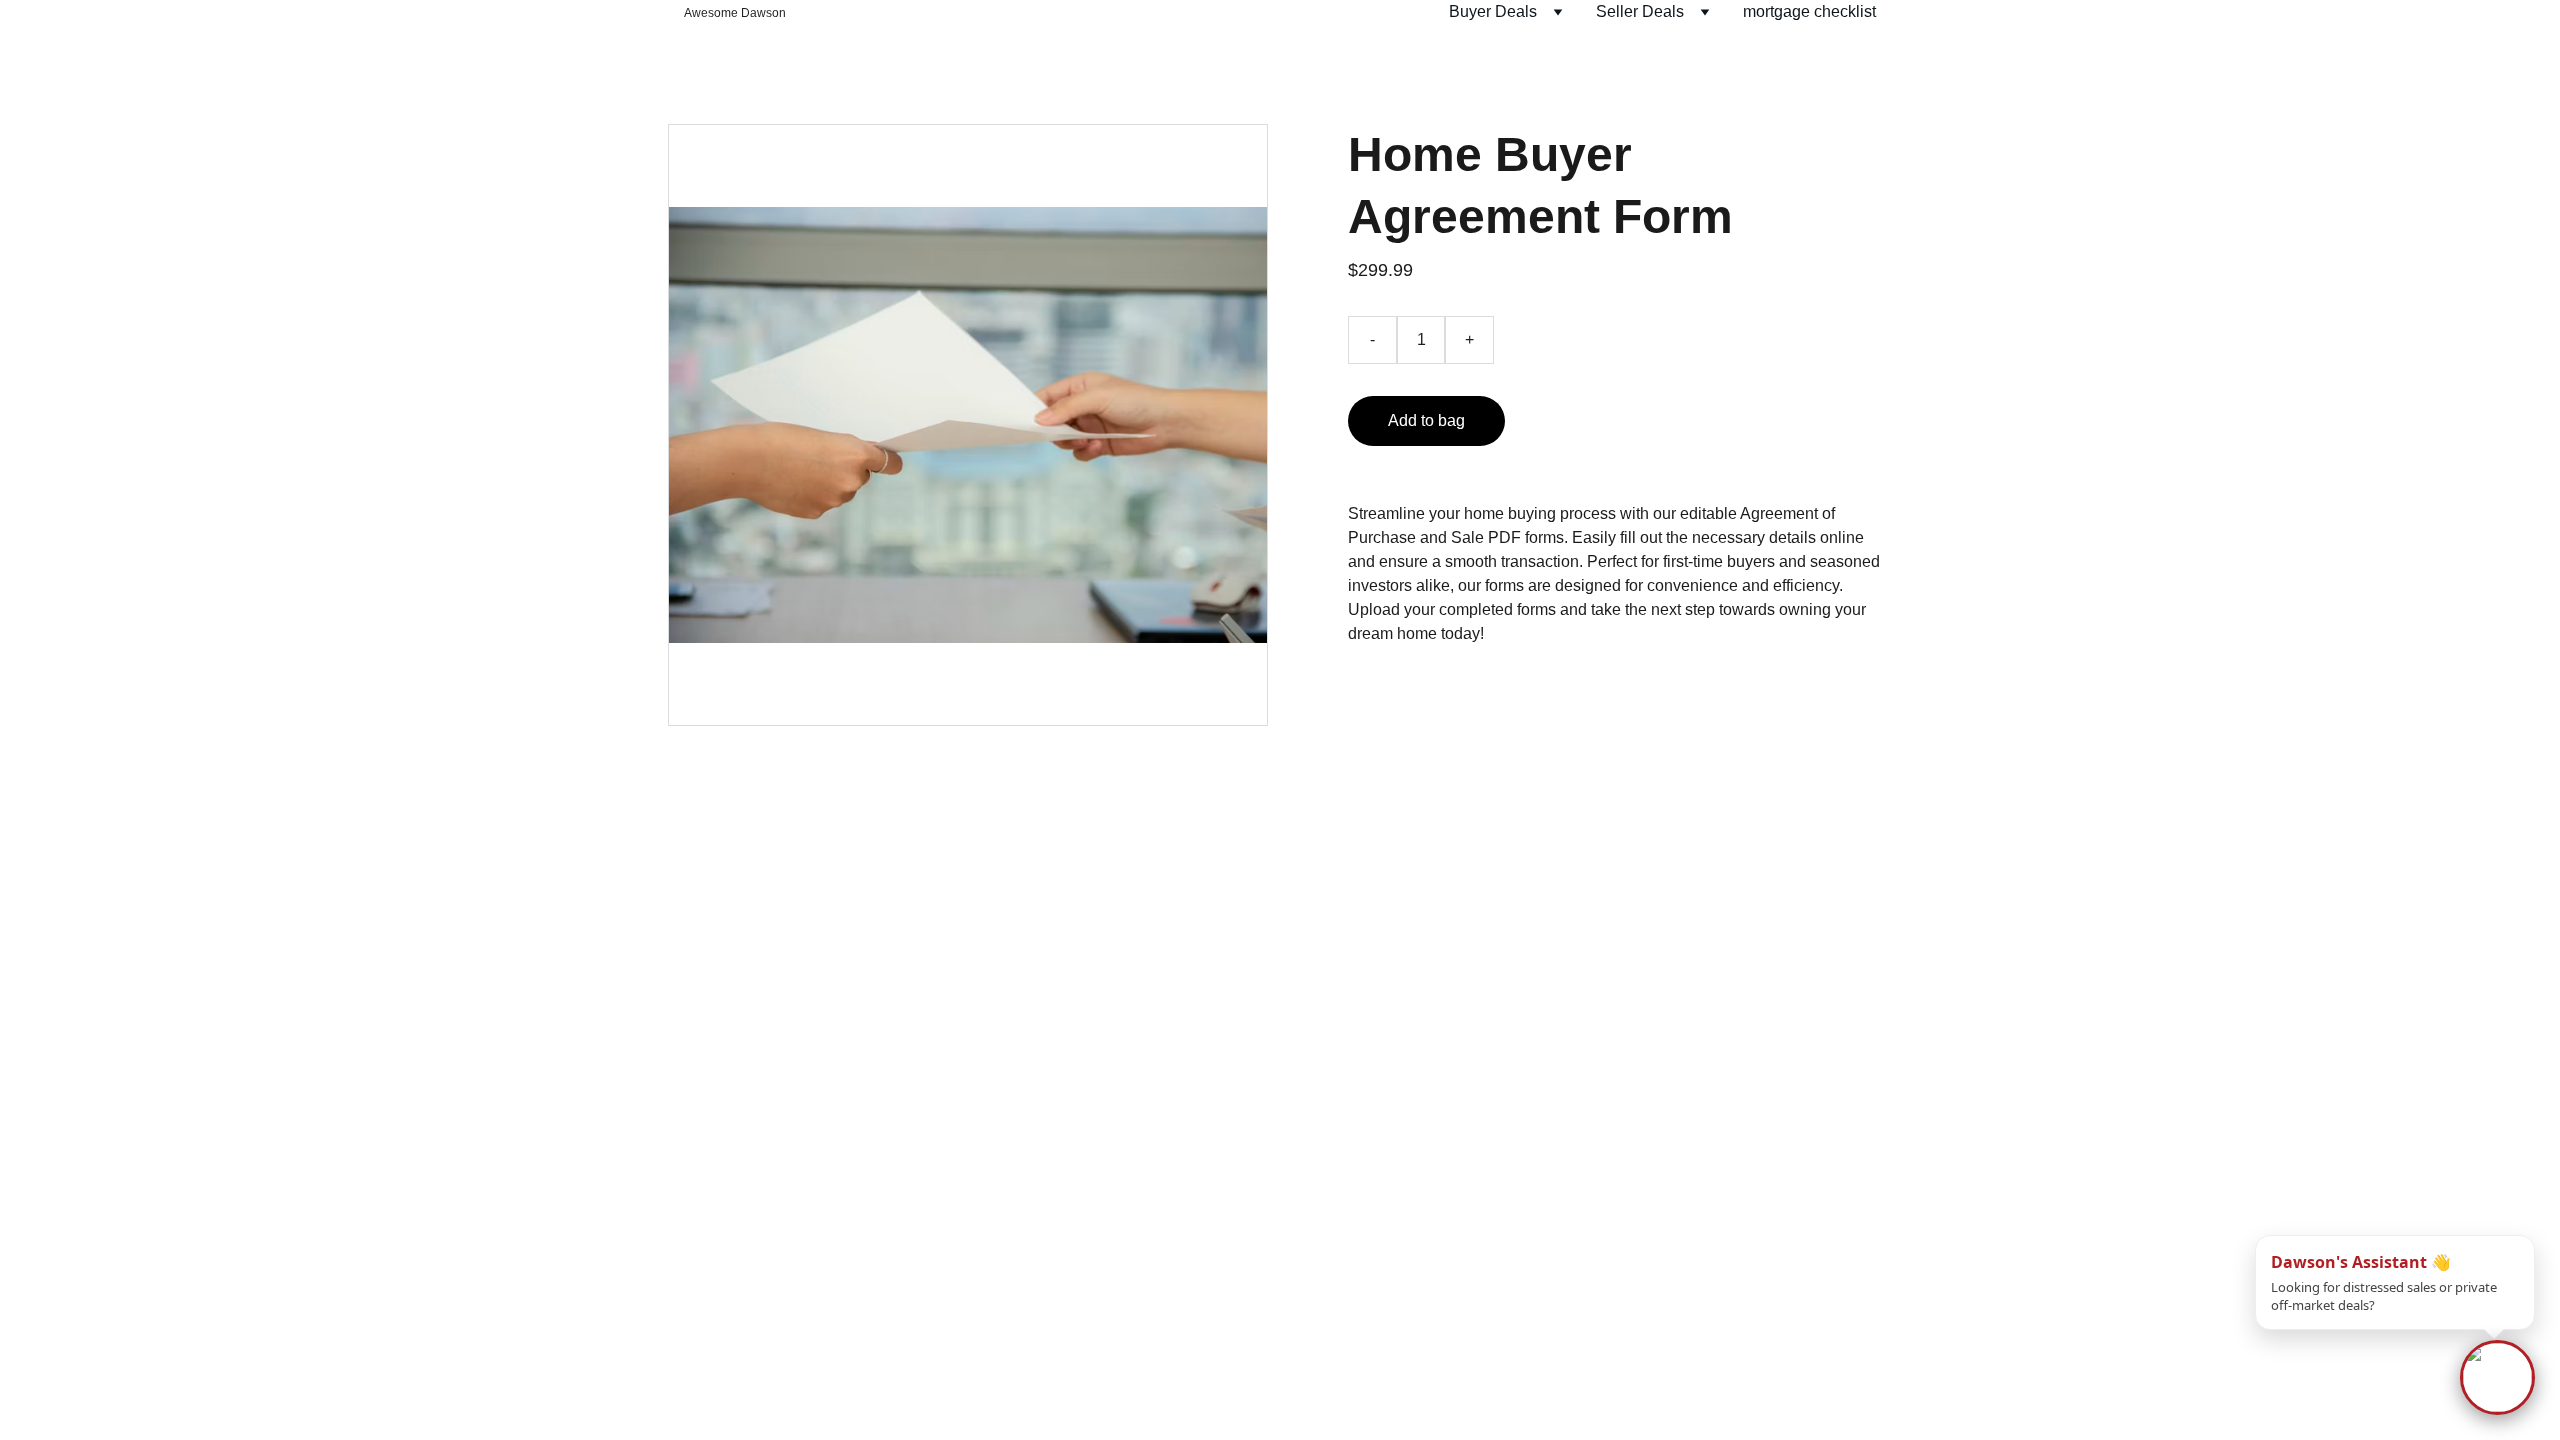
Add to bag (1426, 420)
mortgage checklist (1809, 11)
